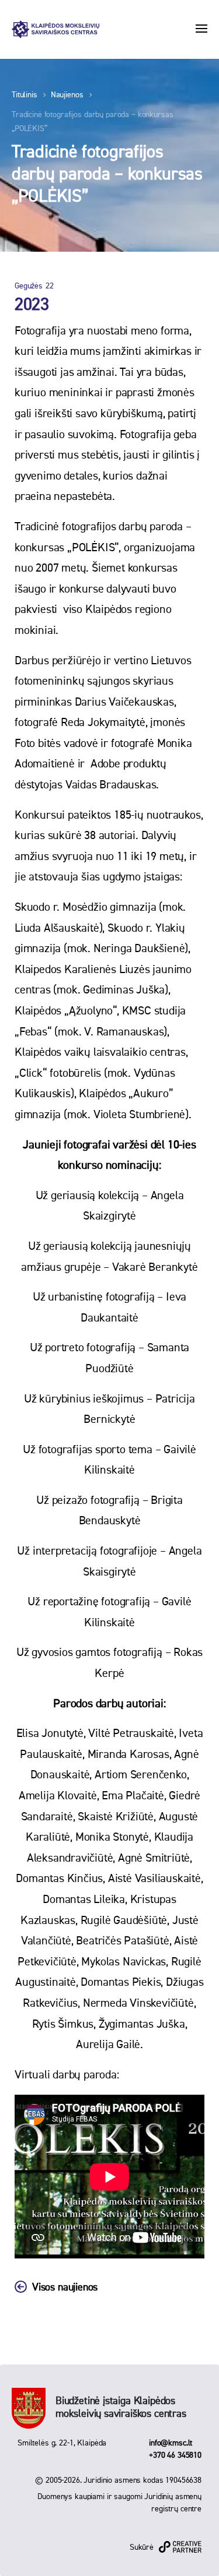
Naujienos (67, 95)
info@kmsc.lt (171, 2443)
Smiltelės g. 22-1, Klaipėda (62, 2443)
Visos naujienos (65, 2288)
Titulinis (25, 95)
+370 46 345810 (175, 2455)
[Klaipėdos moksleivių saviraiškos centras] (55, 29)
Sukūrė (142, 2547)
